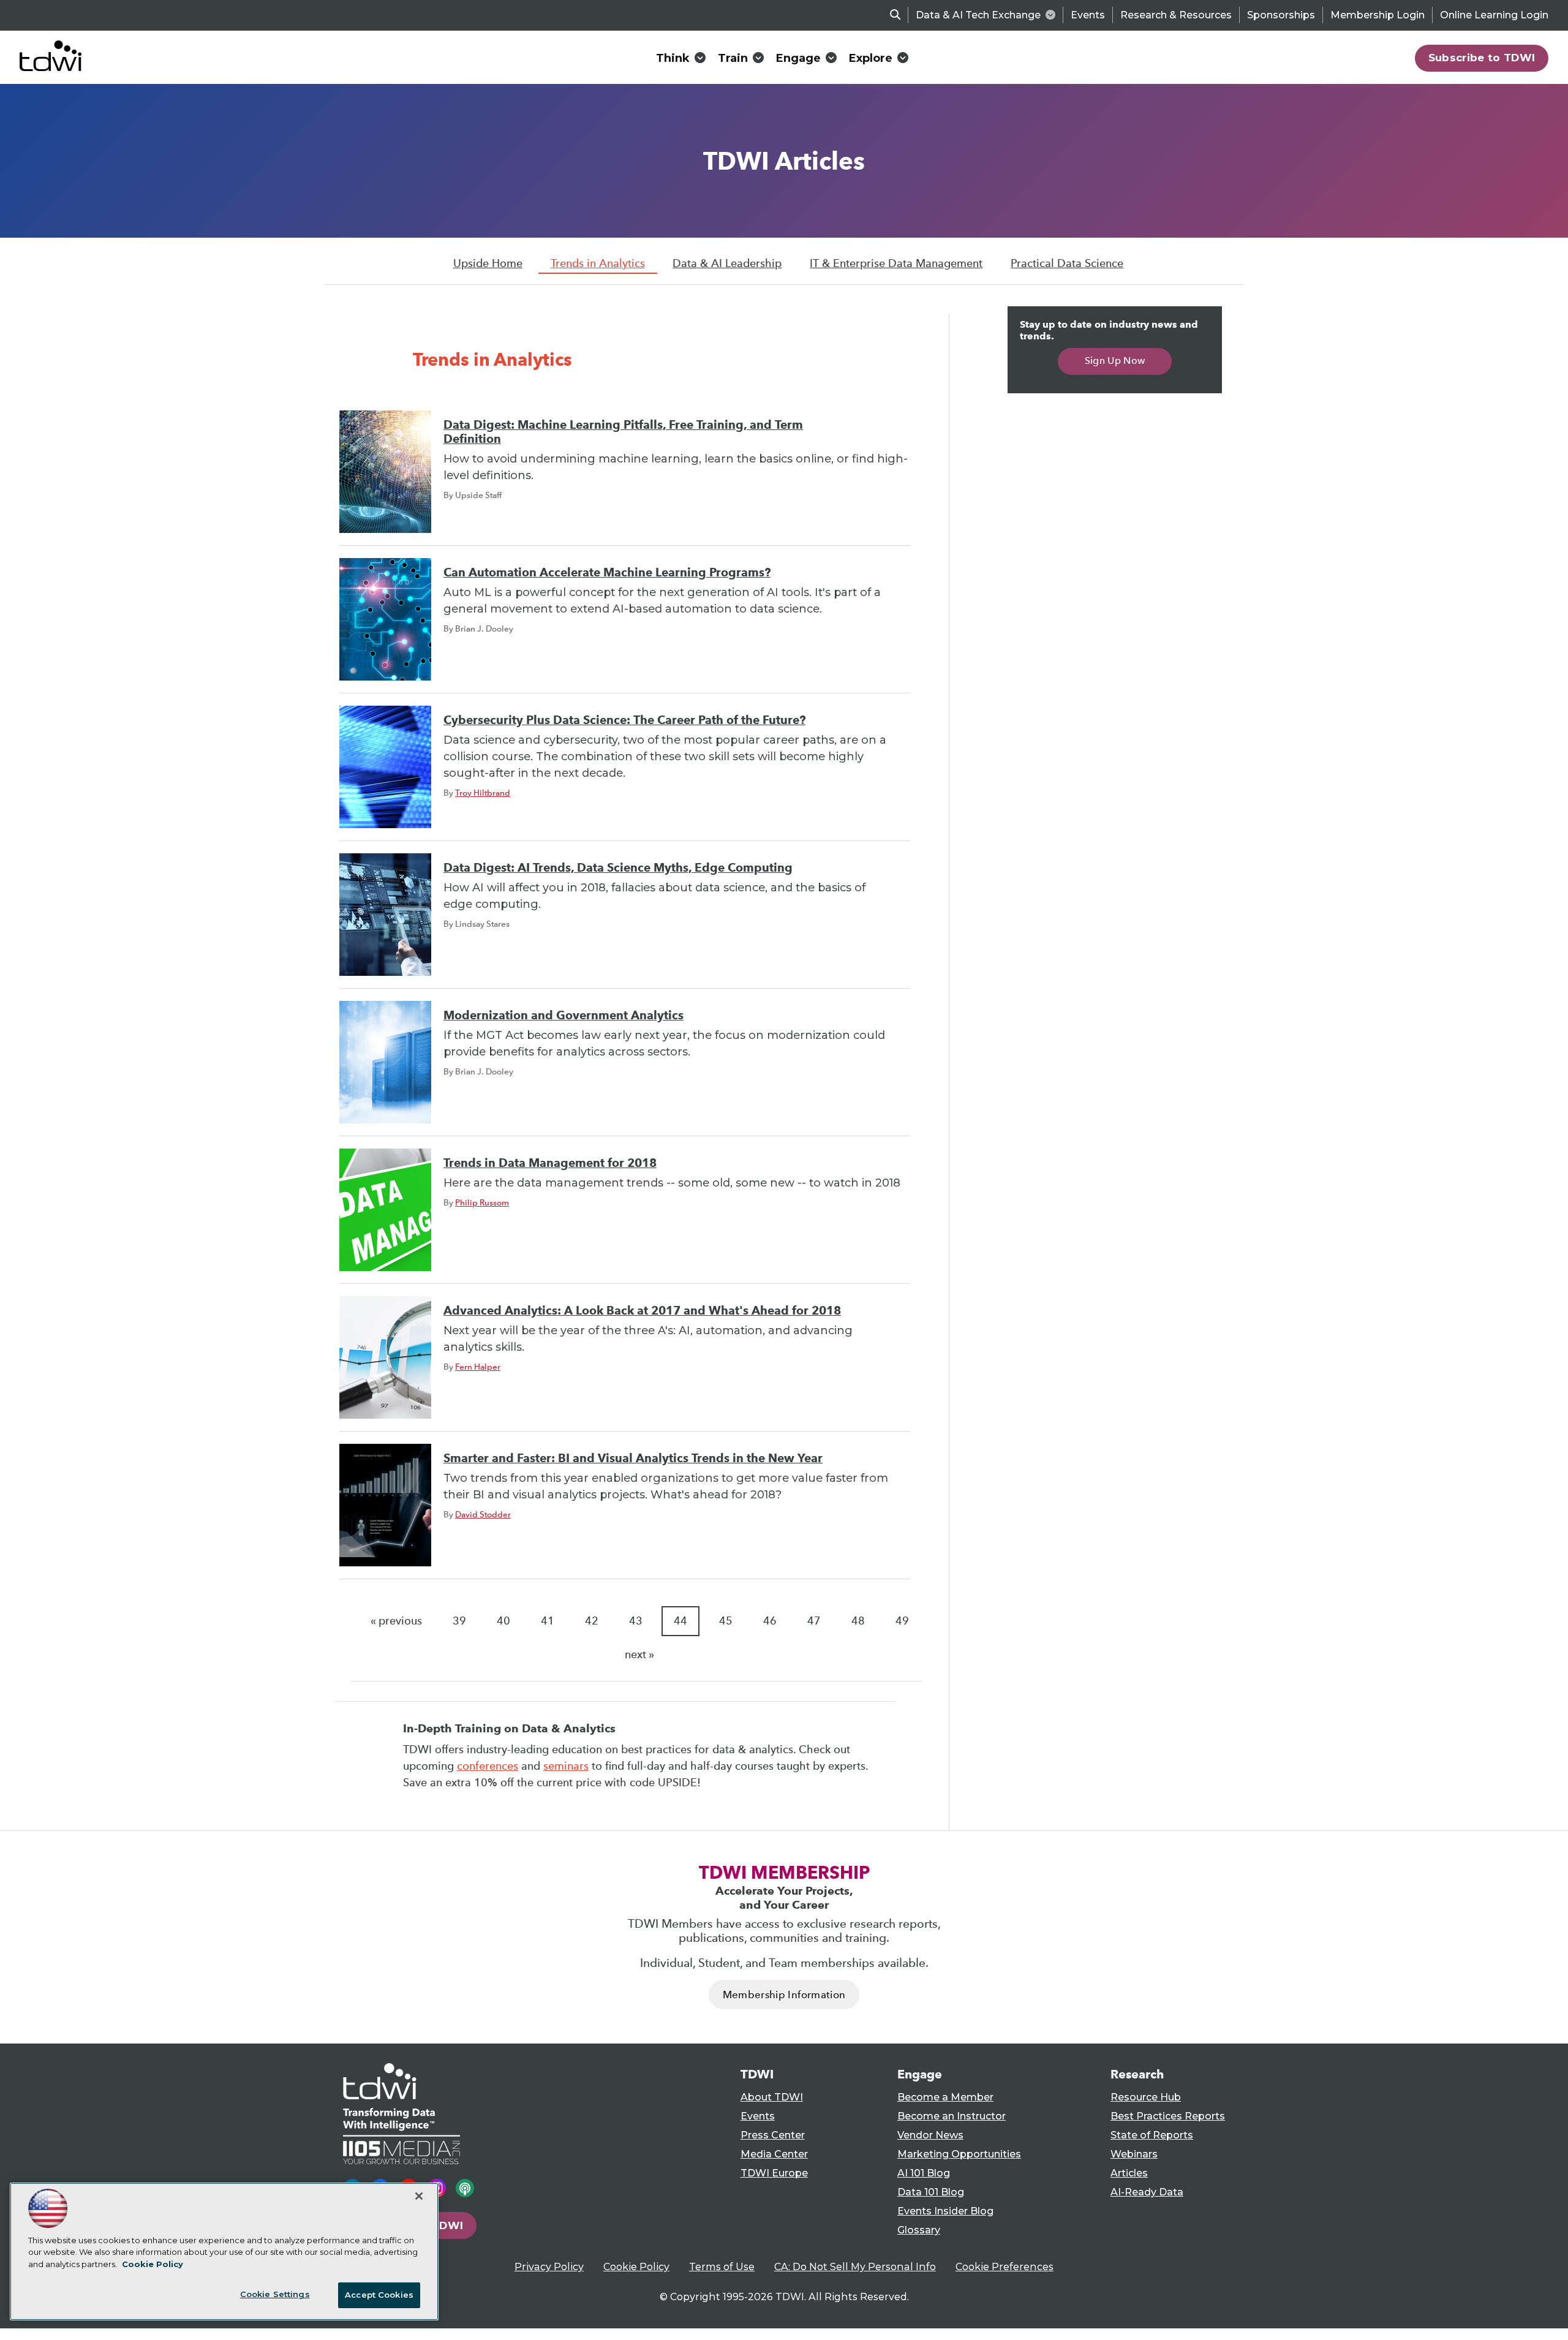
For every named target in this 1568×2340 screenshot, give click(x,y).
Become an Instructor (952, 2116)
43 (636, 1621)
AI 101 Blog (924, 2173)
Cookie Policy (636, 2267)
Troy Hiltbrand (483, 793)
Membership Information (784, 1995)
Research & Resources (1176, 15)
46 (770, 1621)
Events (1088, 15)
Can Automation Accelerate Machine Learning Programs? (607, 572)
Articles (1129, 2173)
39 (459, 1621)
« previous (396, 1621)
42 (592, 1621)
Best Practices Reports (1168, 2116)
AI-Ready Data (1147, 2192)
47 (814, 1621)
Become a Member (945, 2097)
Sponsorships (1281, 15)
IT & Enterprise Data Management (896, 263)
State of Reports (1152, 2135)
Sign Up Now (1115, 360)
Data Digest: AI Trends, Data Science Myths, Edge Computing (618, 868)
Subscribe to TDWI (1482, 58)
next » (639, 1655)
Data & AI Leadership (727, 263)
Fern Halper (478, 1367)
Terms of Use (722, 2267)
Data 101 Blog (931, 2192)
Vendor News (930, 2135)
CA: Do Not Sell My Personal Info (855, 2267)
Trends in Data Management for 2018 (550, 1163)
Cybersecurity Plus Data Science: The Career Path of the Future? (624, 720)
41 (548, 1621)
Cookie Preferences (1005, 2267)
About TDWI (772, 2097)
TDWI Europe (774, 2173)
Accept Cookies (379, 2295)
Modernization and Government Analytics (563, 1015)
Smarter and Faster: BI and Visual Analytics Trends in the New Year (633, 1458)
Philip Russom (482, 1202)
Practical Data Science (1067, 263)
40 (503, 1621)
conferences (488, 1766)
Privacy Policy (549, 2267)
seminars (566, 1766)
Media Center (774, 2154)
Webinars (1134, 2154)
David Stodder (483, 1514)
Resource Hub (1146, 2097)
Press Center (773, 2135)
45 (726, 1621)
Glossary (919, 2230)
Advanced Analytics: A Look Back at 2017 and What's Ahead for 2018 (642, 1311)
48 (858, 1621)
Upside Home (488, 263)
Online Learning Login (1494, 15)
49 (902, 1621)
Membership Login (1378, 15)
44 (680, 1621)
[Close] (419, 2196)
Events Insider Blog (945, 2211)
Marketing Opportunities (959, 2154)
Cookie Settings (275, 2294)
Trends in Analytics (598, 263)
